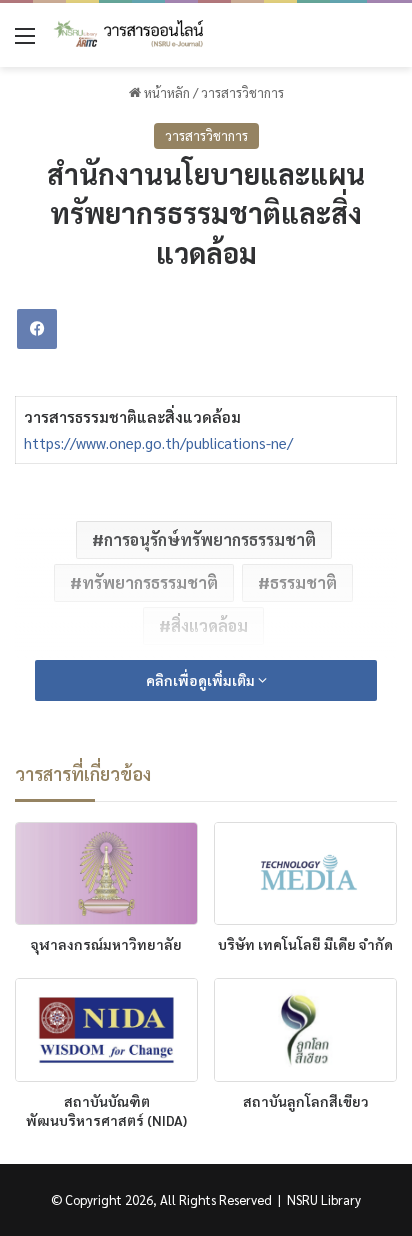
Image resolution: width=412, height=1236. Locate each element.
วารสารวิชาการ (242, 92)
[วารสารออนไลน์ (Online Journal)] (130, 35)
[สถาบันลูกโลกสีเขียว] (305, 1030)
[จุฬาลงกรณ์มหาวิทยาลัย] (106, 874)
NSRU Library (324, 1199)
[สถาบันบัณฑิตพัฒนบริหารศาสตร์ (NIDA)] (106, 1030)
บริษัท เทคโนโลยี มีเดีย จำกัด (305, 944)
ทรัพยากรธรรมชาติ (150, 582)
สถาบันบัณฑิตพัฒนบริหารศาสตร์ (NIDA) (106, 1110)
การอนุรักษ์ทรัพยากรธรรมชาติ (210, 539)
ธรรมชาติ (303, 582)
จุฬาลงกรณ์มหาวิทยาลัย (106, 944)
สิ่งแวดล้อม (209, 625)
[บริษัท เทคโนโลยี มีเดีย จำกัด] (305, 874)
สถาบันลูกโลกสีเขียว (306, 1101)
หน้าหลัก (165, 92)
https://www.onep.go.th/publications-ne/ (158, 442)
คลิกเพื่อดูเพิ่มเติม (202, 680)
